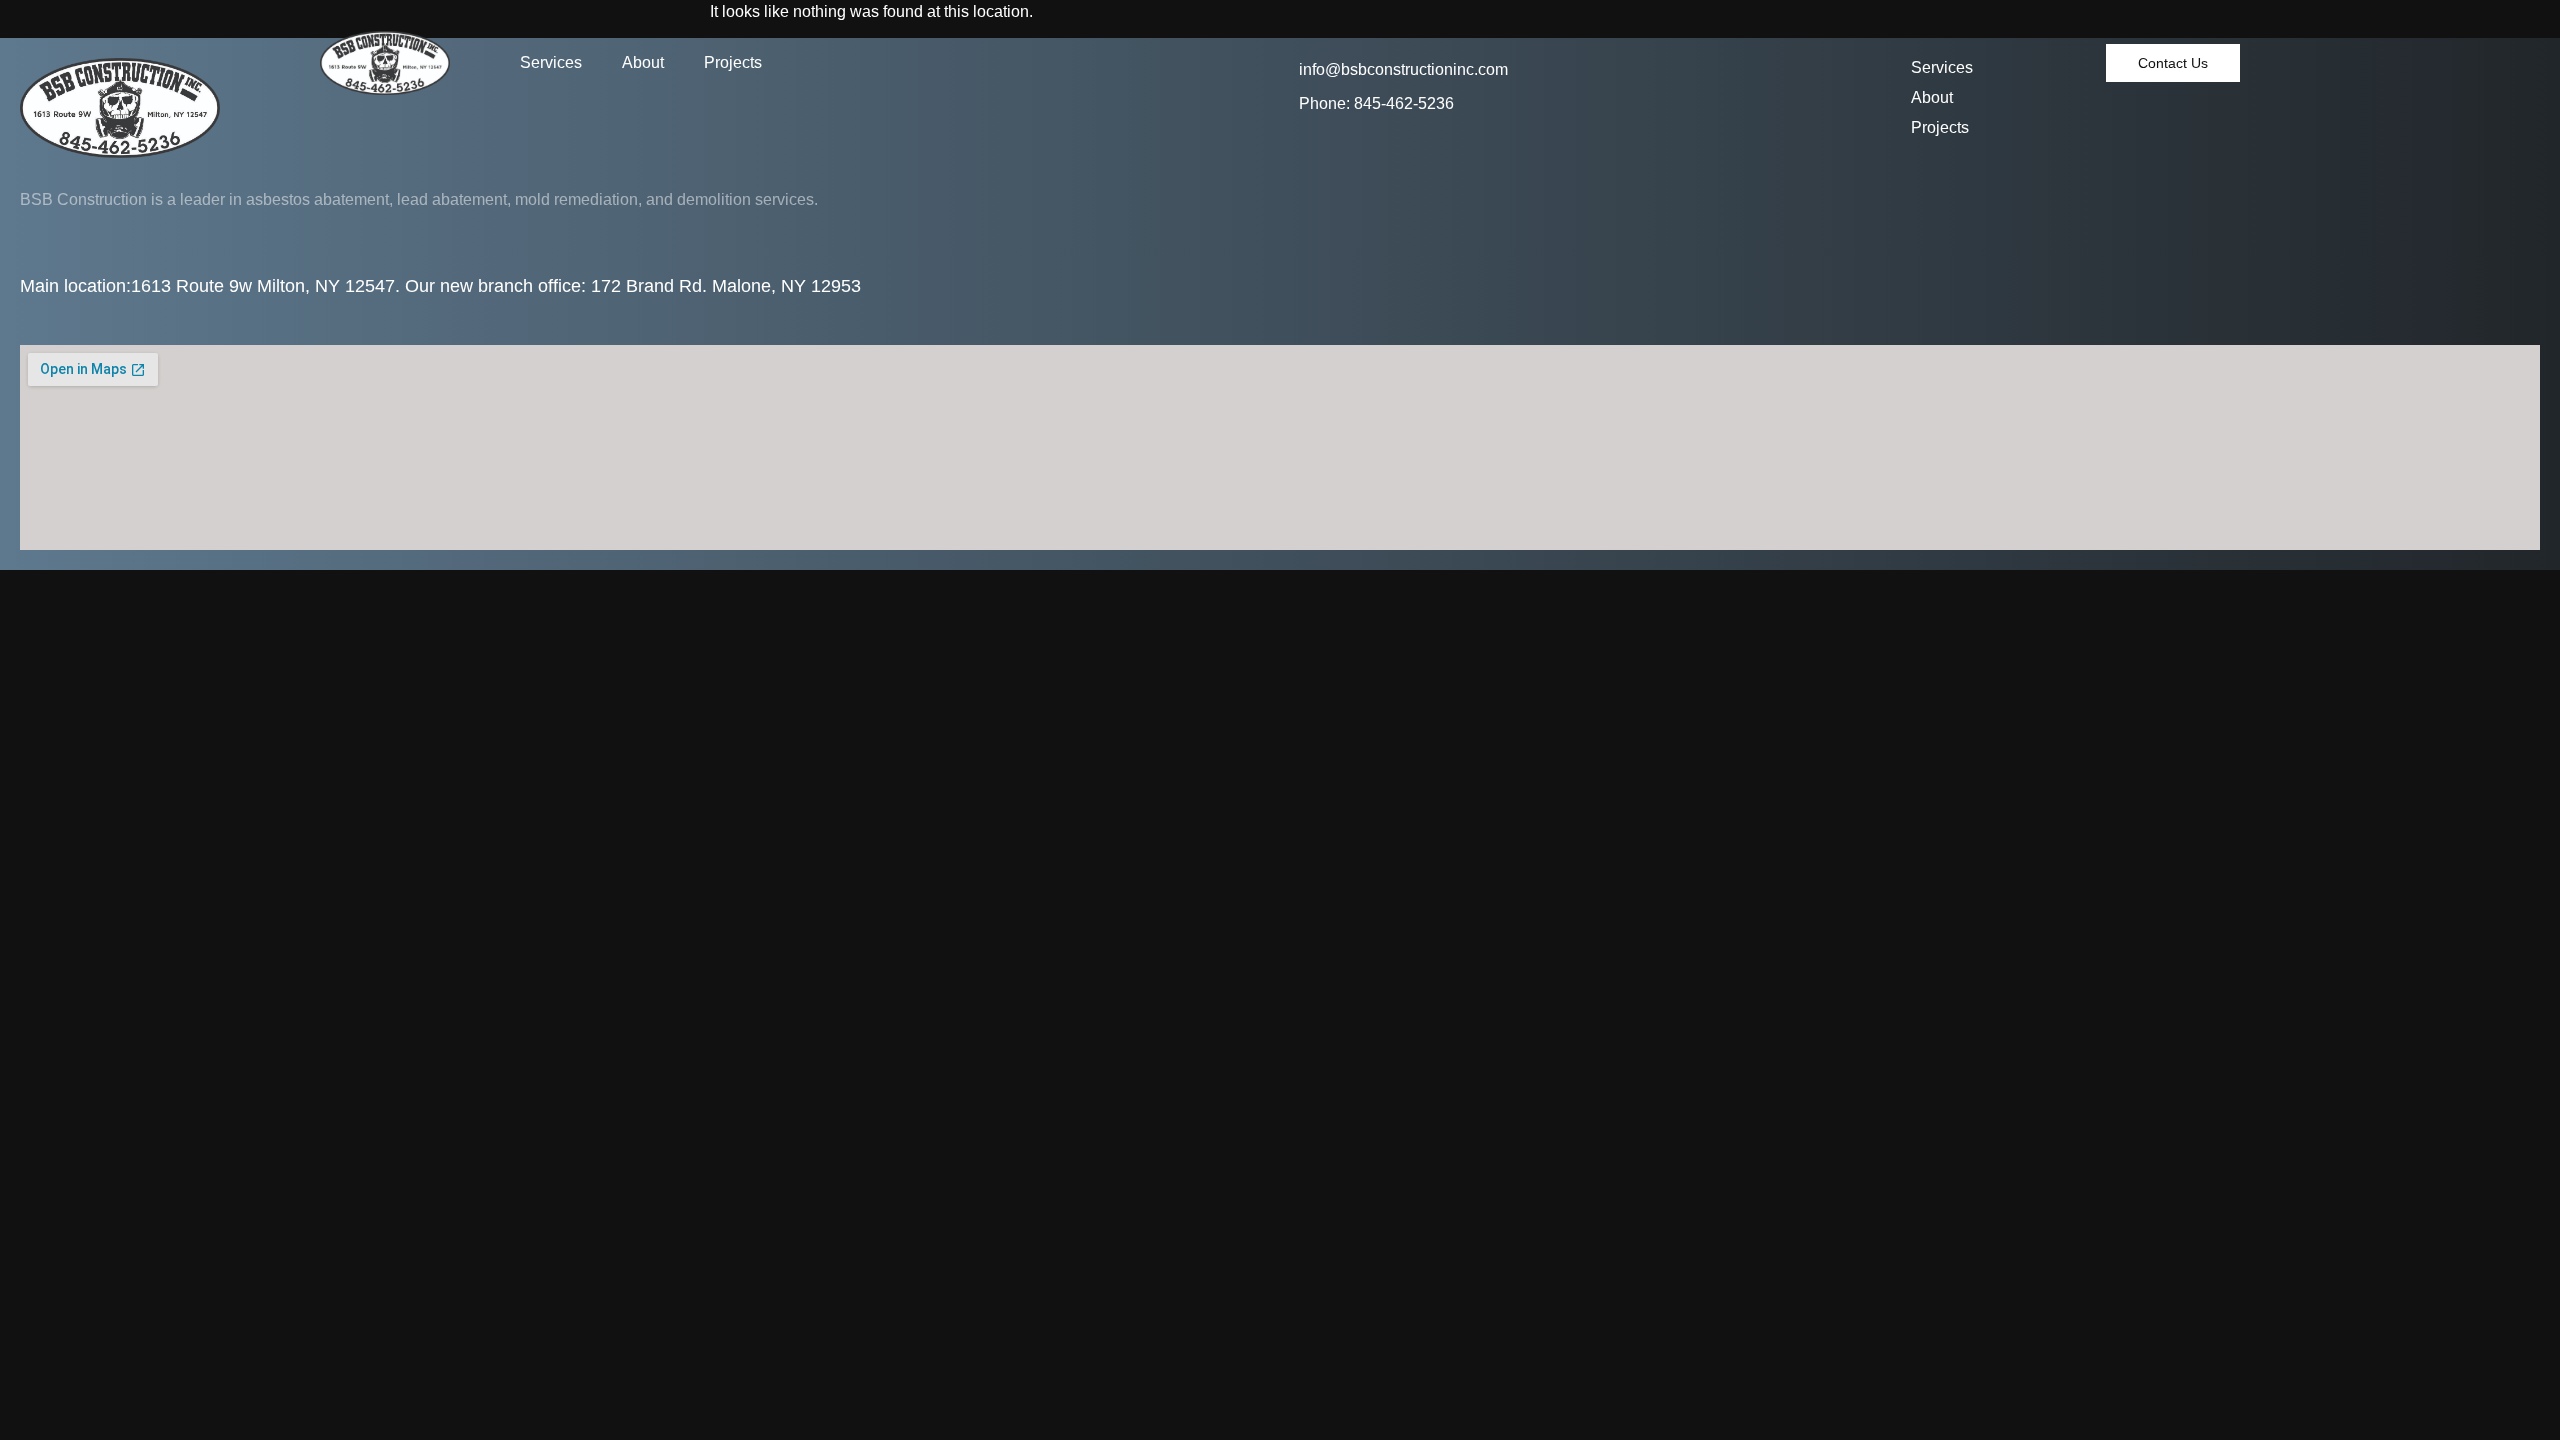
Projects (733, 62)
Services (551, 62)
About (643, 62)
